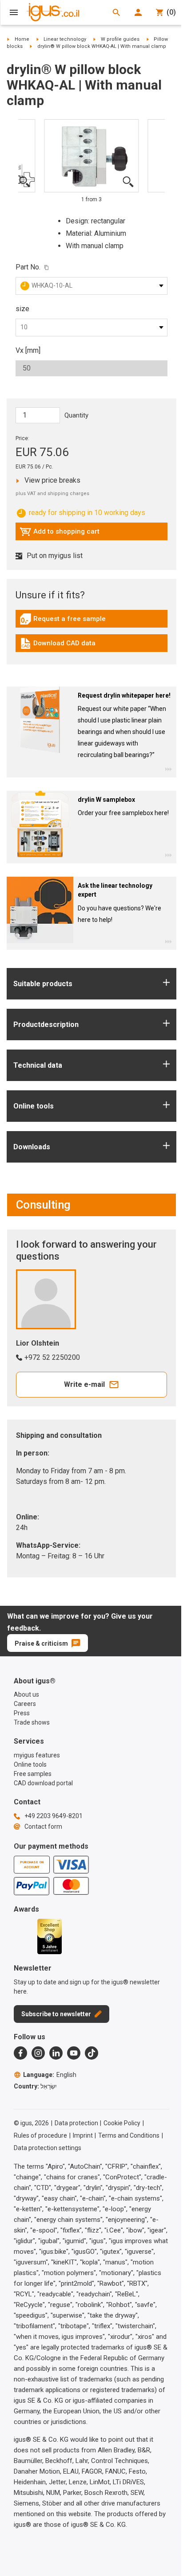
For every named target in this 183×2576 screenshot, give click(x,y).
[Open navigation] (14, 12)
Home (22, 39)
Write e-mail (84, 1384)
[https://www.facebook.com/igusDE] (20, 2053)
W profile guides (120, 39)
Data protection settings (48, 2148)
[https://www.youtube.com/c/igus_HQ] (74, 2053)
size (22, 309)
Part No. (28, 267)
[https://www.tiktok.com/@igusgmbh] (91, 2053)
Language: (50, 2075)
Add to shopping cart (60, 534)
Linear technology (65, 39)
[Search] (116, 12)
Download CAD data (58, 645)
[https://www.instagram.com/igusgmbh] (38, 2053)
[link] (91, 622)
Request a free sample (63, 621)
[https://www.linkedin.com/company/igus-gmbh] (56, 2053)
